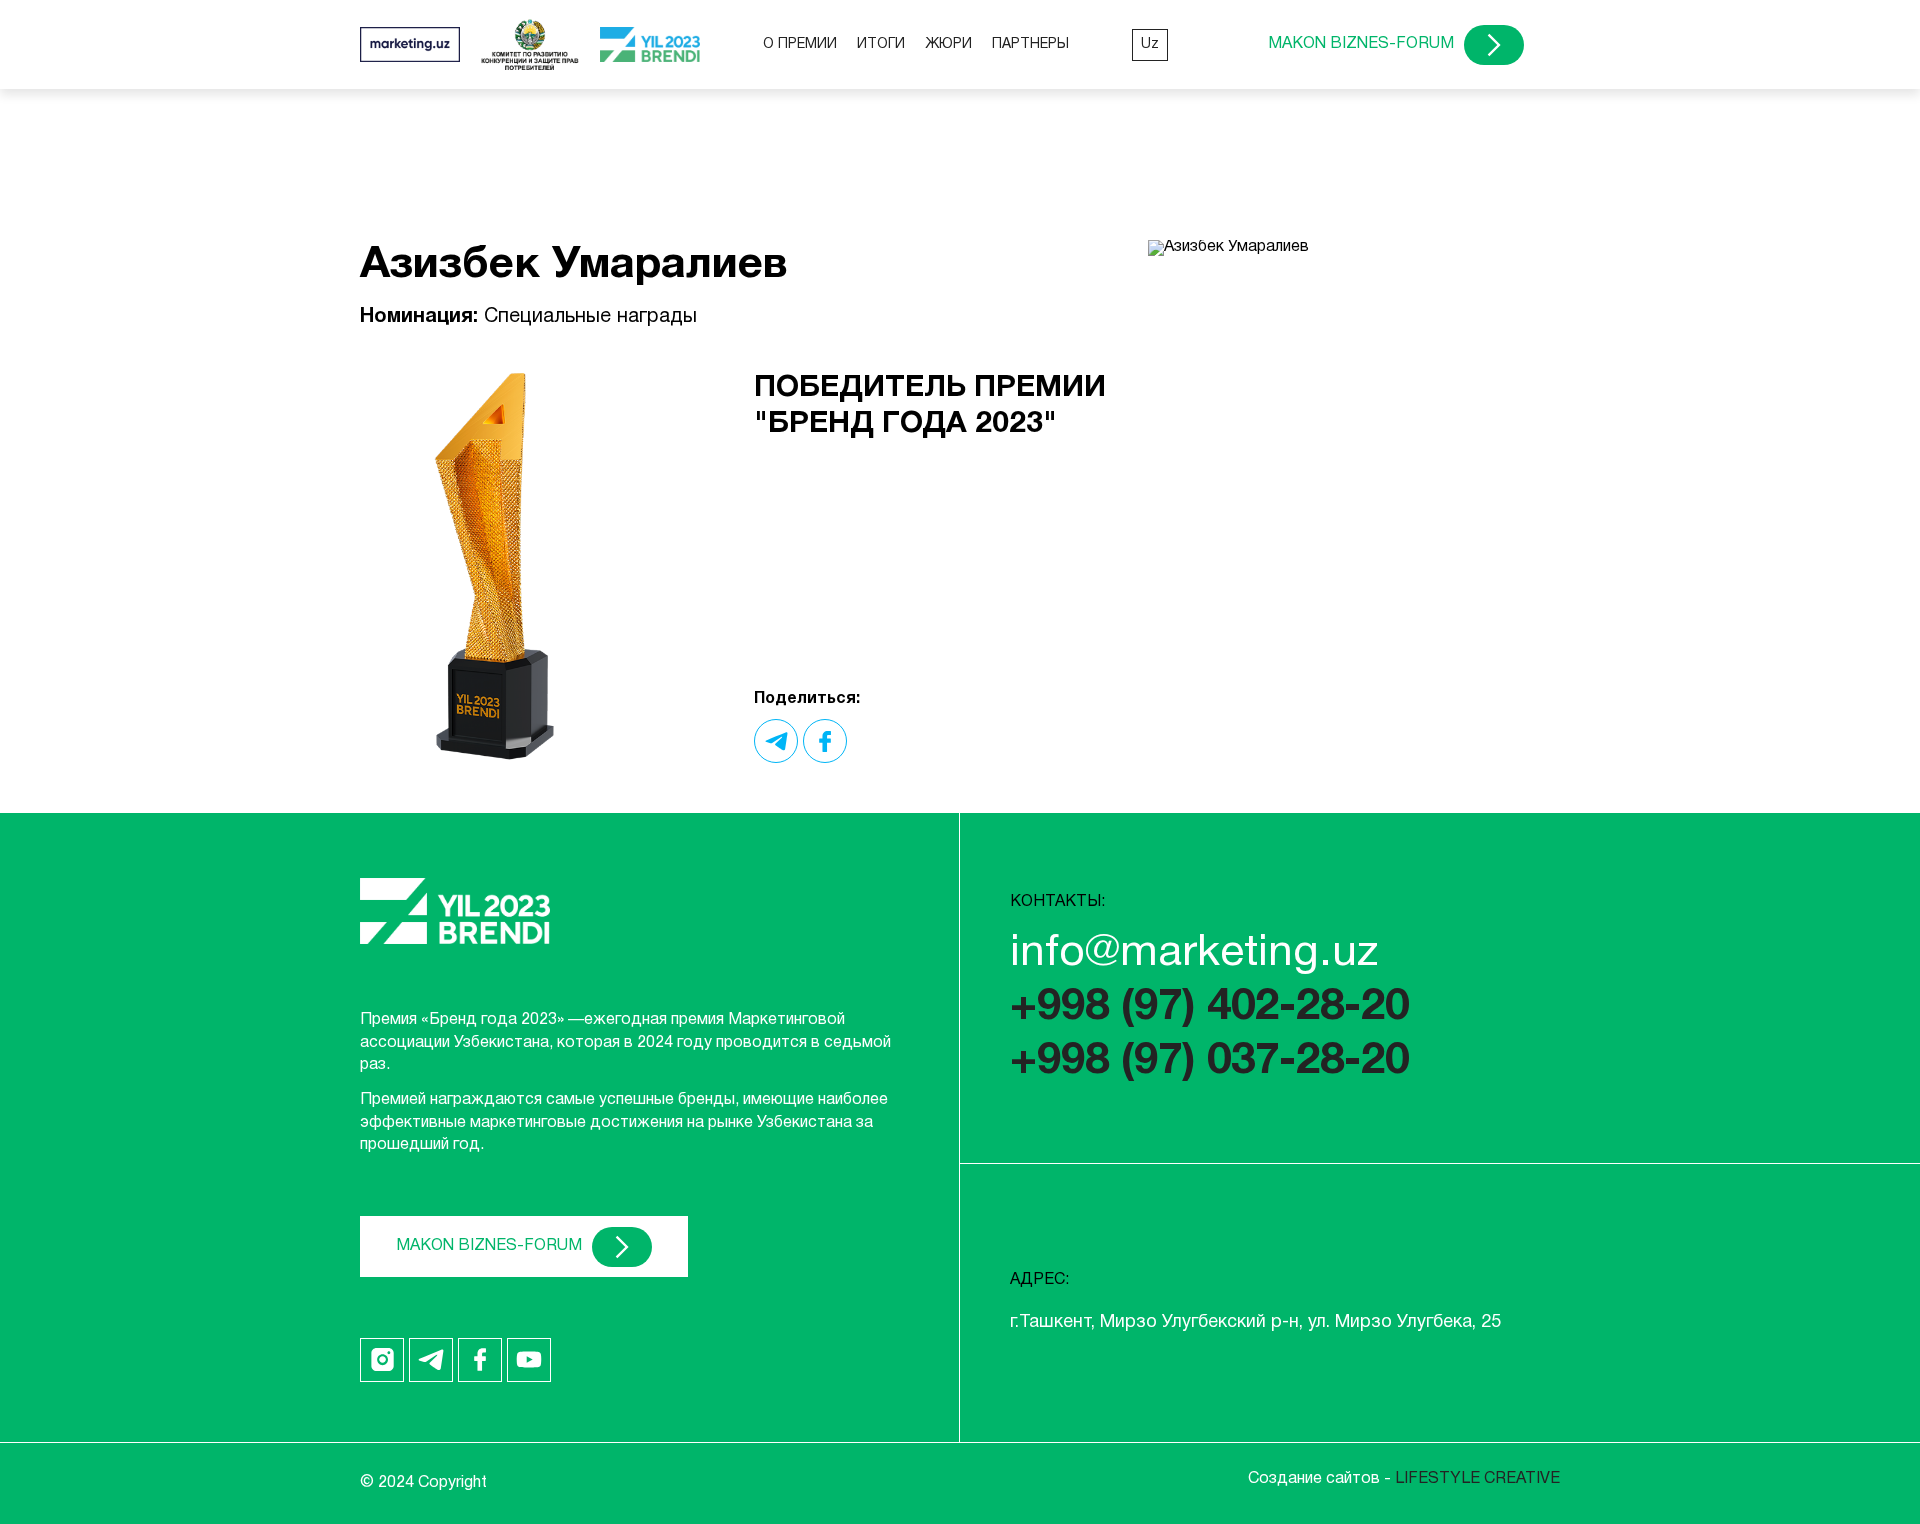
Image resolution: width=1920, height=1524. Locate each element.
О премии (800, 44)
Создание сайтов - (1404, 1479)
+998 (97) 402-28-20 (1209, 1008)
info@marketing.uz (1194, 954)
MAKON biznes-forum (1361, 44)
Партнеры (1030, 44)
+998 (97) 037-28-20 (1209, 1062)
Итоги (881, 44)
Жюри (948, 44)
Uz (1150, 44)
